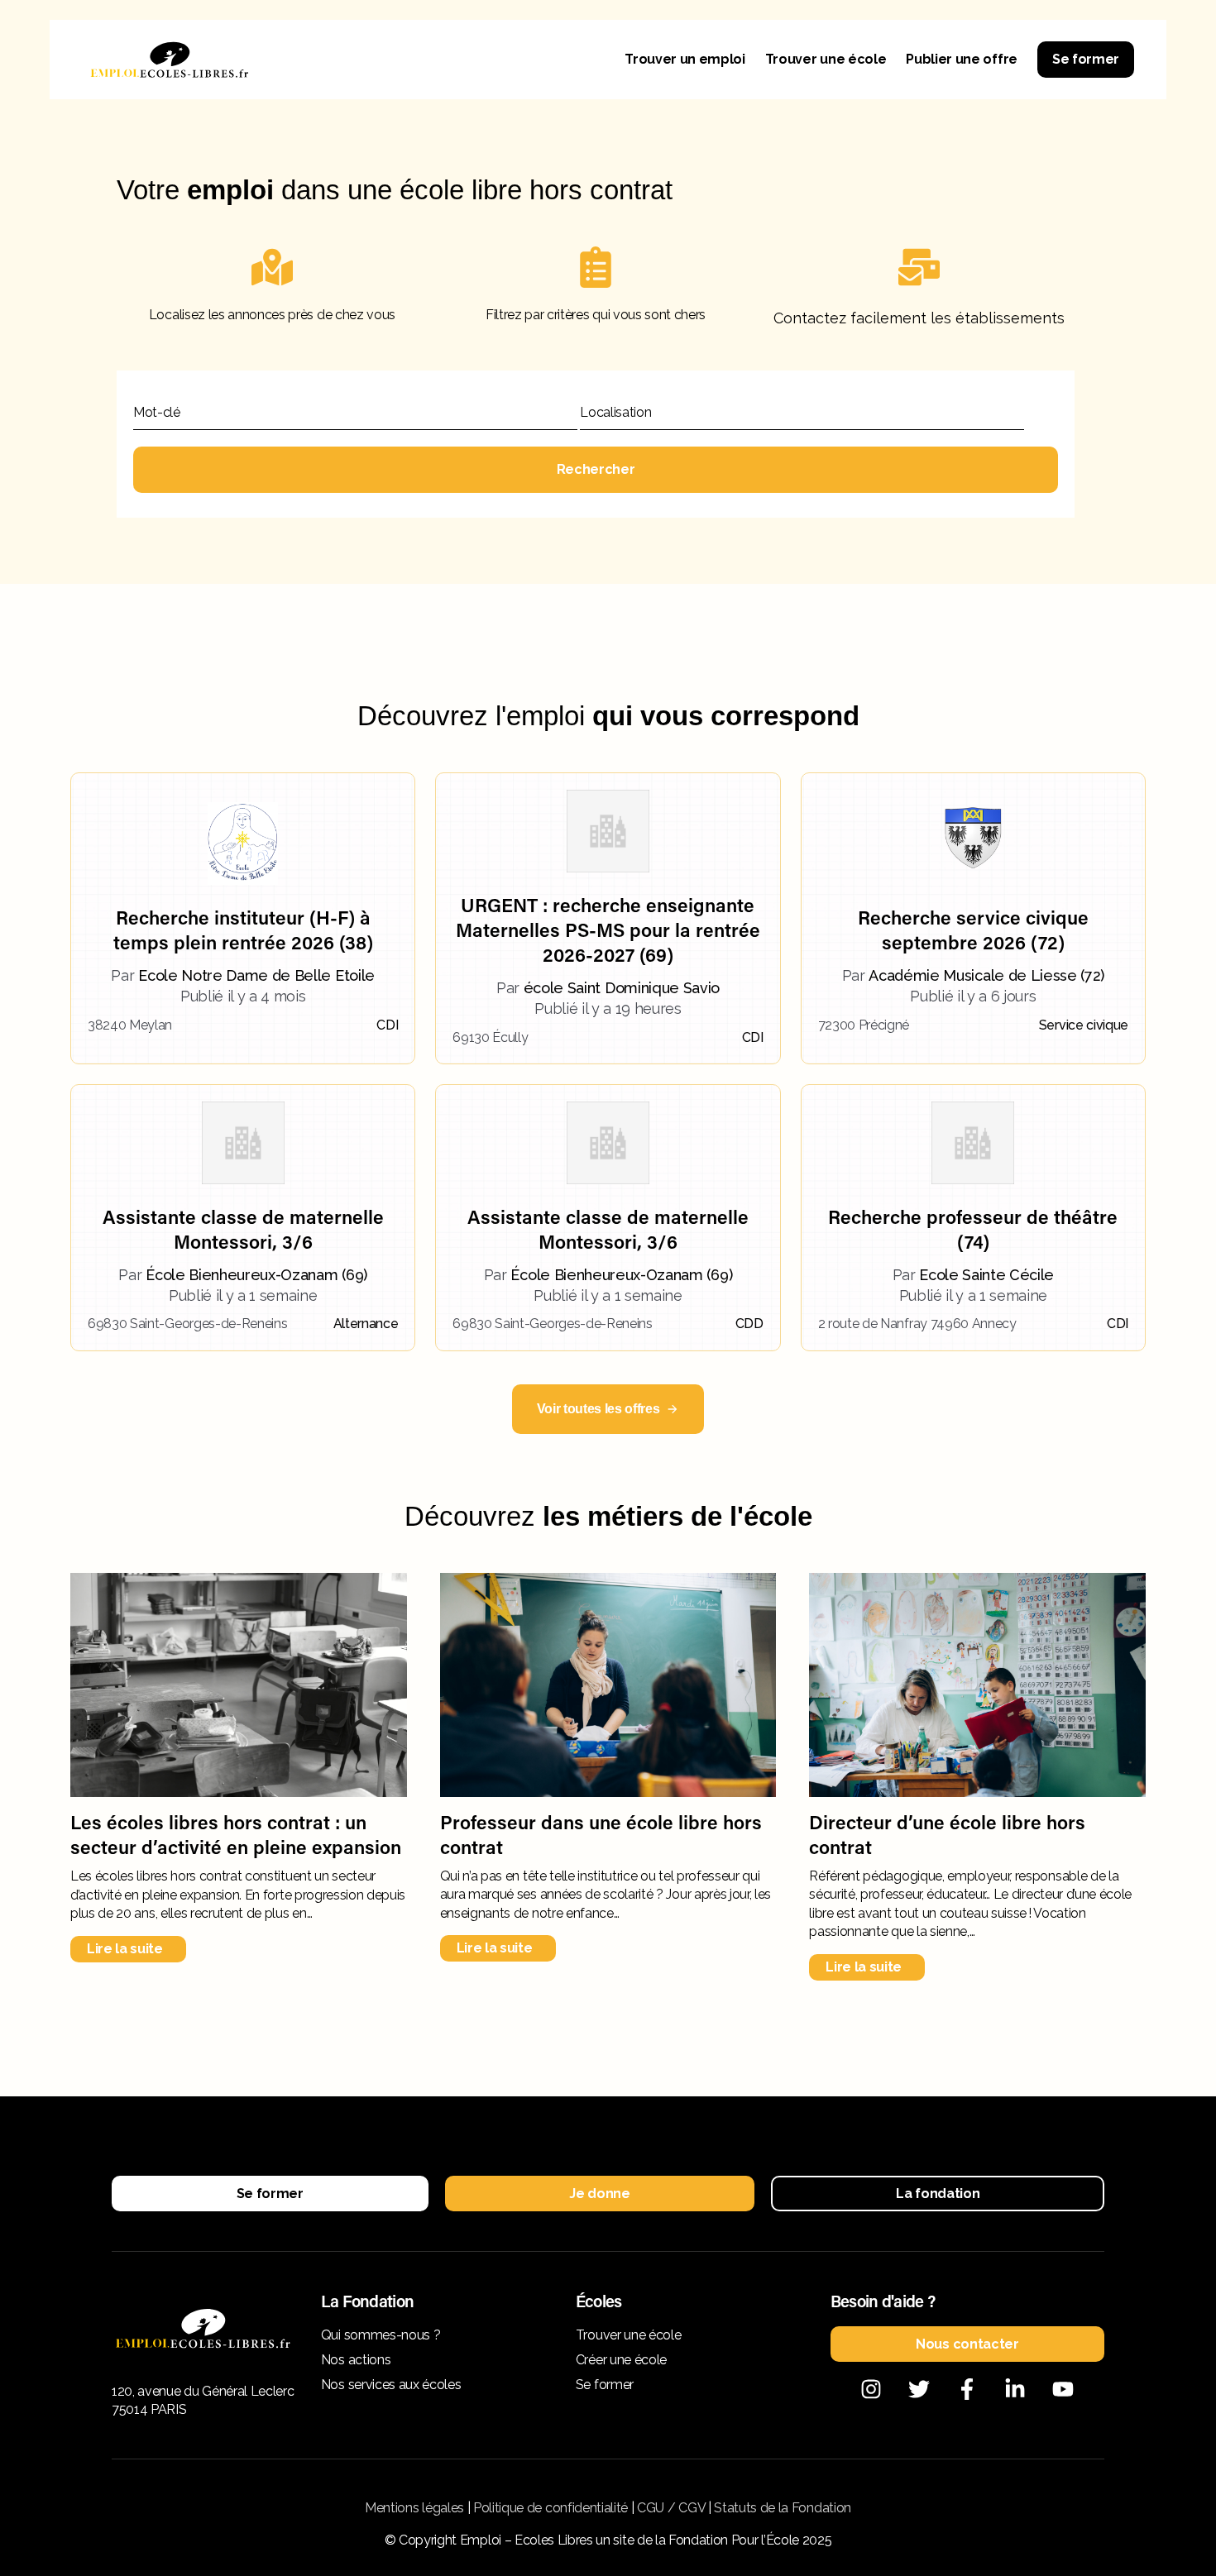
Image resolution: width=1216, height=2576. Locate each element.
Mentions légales (414, 2508)
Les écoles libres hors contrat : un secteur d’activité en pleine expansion (236, 1834)
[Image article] (239, 1685)
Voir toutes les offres (598, 1409)
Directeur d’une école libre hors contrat (947, 1834)
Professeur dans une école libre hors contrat (601, 1834)
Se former (1086, 59)
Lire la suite (125, 1949)
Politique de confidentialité (551, 2508)
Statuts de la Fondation (783, 2508)
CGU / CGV (671, 2508)
